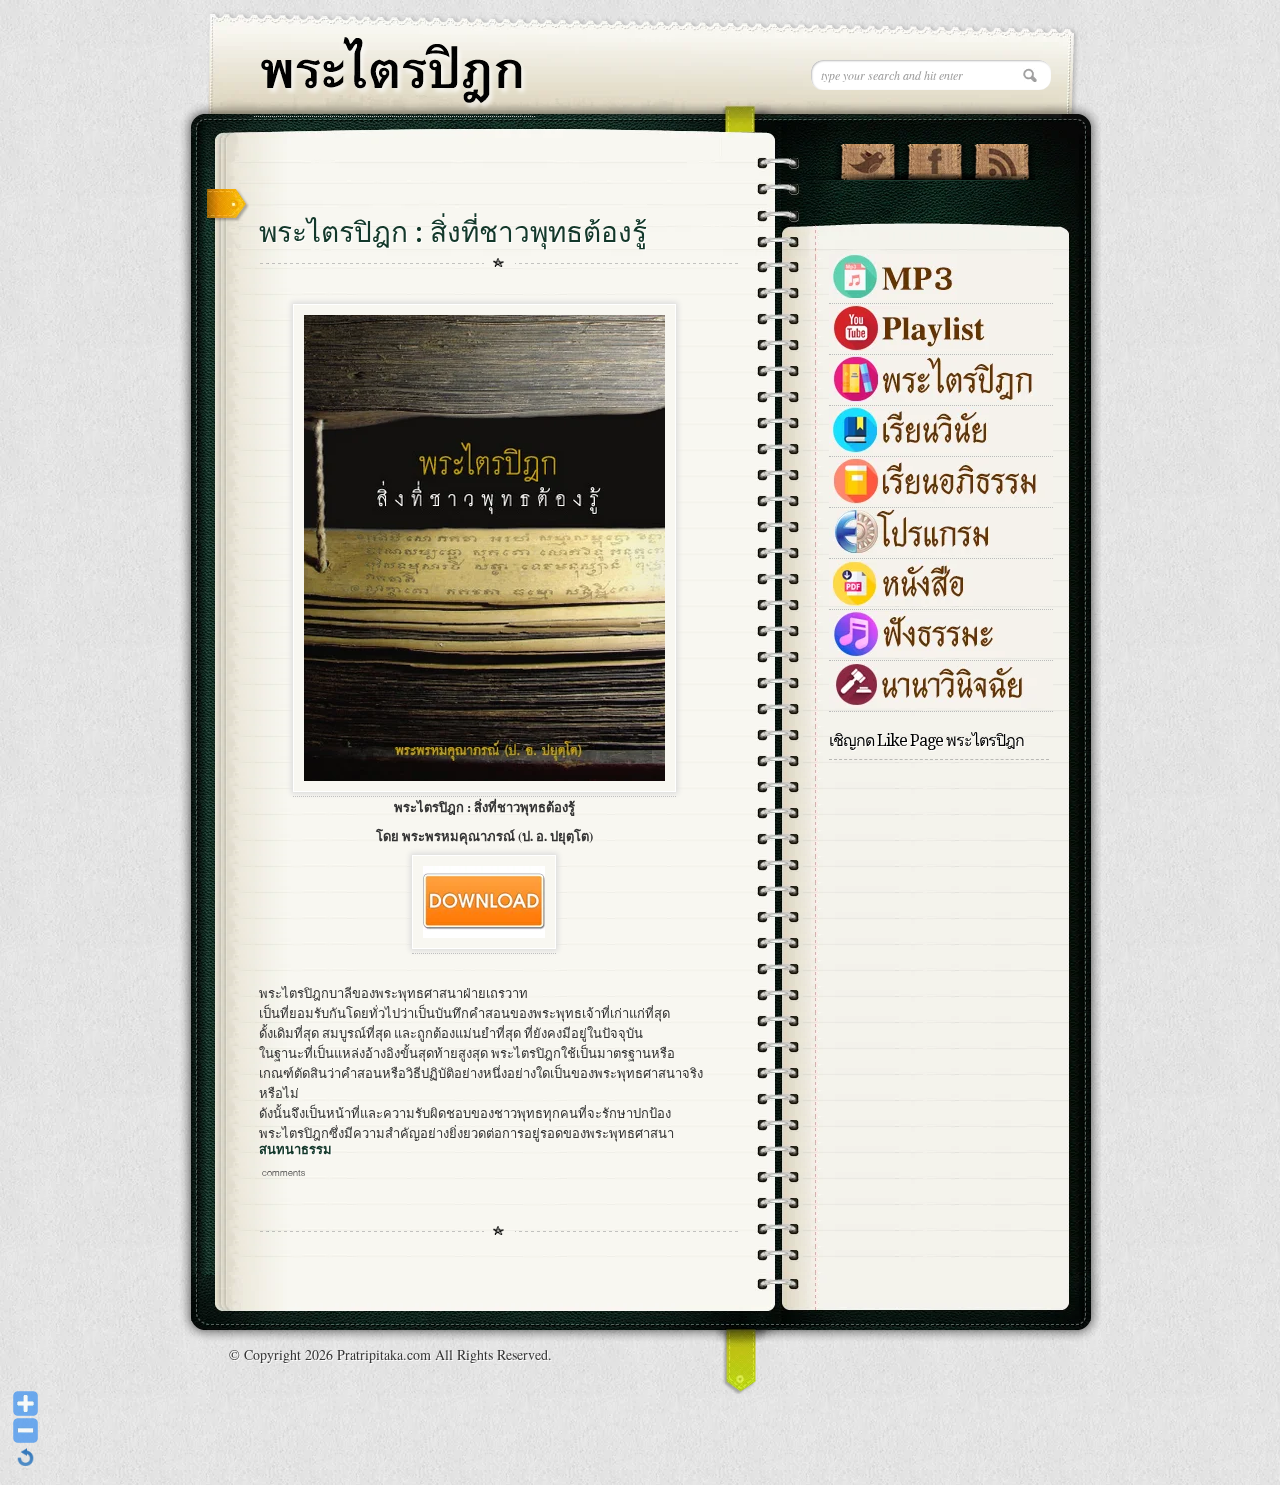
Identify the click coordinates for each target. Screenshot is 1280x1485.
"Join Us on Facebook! (934, 157)
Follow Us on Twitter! (867, 157)
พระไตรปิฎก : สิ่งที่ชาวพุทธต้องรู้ (453, 232)
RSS (1001, 157)
